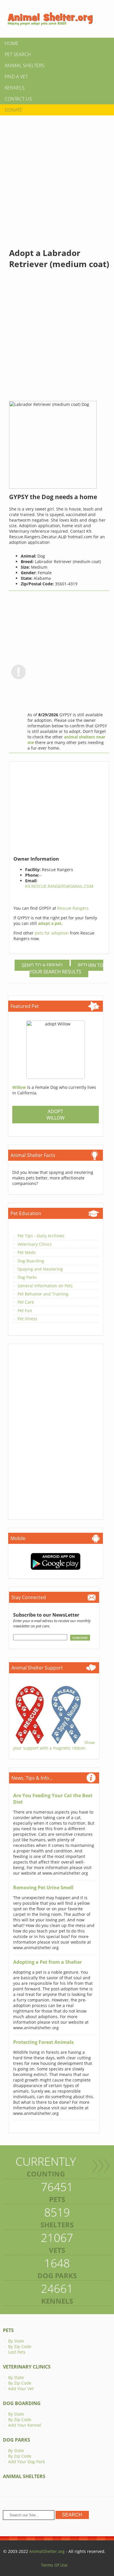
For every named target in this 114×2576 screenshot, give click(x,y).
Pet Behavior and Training (43, 1294)
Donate (13, 110)
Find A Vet (16, 77)
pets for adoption (52, 933)
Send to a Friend (42, 965)
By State (16, 2341)
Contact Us (18, 99)
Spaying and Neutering (40, 1269)
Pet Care (26, 1302)
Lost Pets (17, 2352)
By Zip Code (20, 2346)
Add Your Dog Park (26, 2462)
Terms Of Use (54, 2565)
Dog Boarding (31, 1261)
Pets (8, 2330)
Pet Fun (25, 1311)
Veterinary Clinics (35, 1244)
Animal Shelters (25, 65)
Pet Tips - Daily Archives (41, 1236)
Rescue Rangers (73, 908)
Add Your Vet (21, 2389)
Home (12, 43)
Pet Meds (27, 1252)
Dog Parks (27, 1277)
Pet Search (18, 54)
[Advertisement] (57, 177)
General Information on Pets (45, 1286)
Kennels (15, 88)
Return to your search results (66, 968)
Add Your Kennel (25, 2425)
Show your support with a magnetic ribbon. (54, 1745)
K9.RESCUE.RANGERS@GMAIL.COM (59, 886)
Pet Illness (27, 1319)
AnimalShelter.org (47, 2551)
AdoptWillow (56, 1115)
